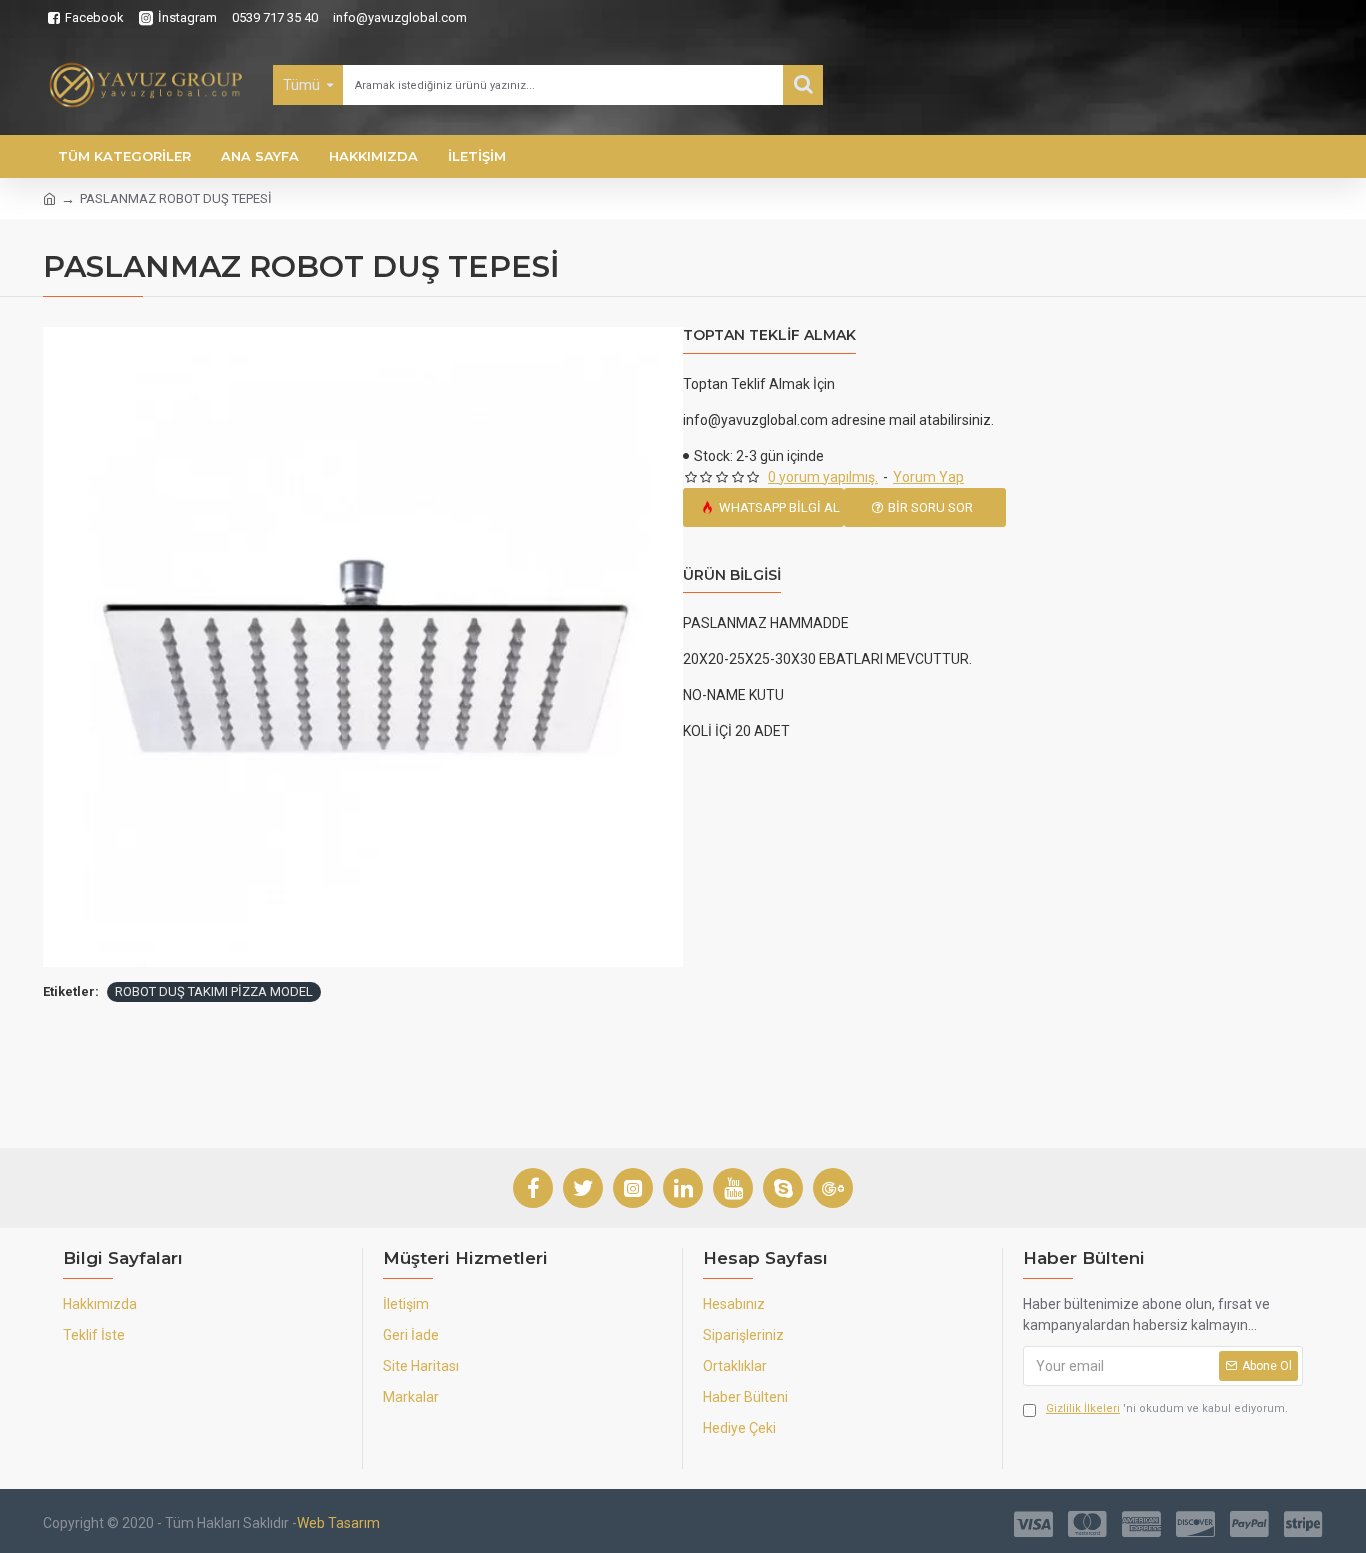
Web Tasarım (338, 1523)
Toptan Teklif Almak (769, 335)
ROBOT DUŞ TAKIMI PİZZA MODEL (214, 991)
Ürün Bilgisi (732, 575)
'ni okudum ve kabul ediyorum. (1167, 1408)
